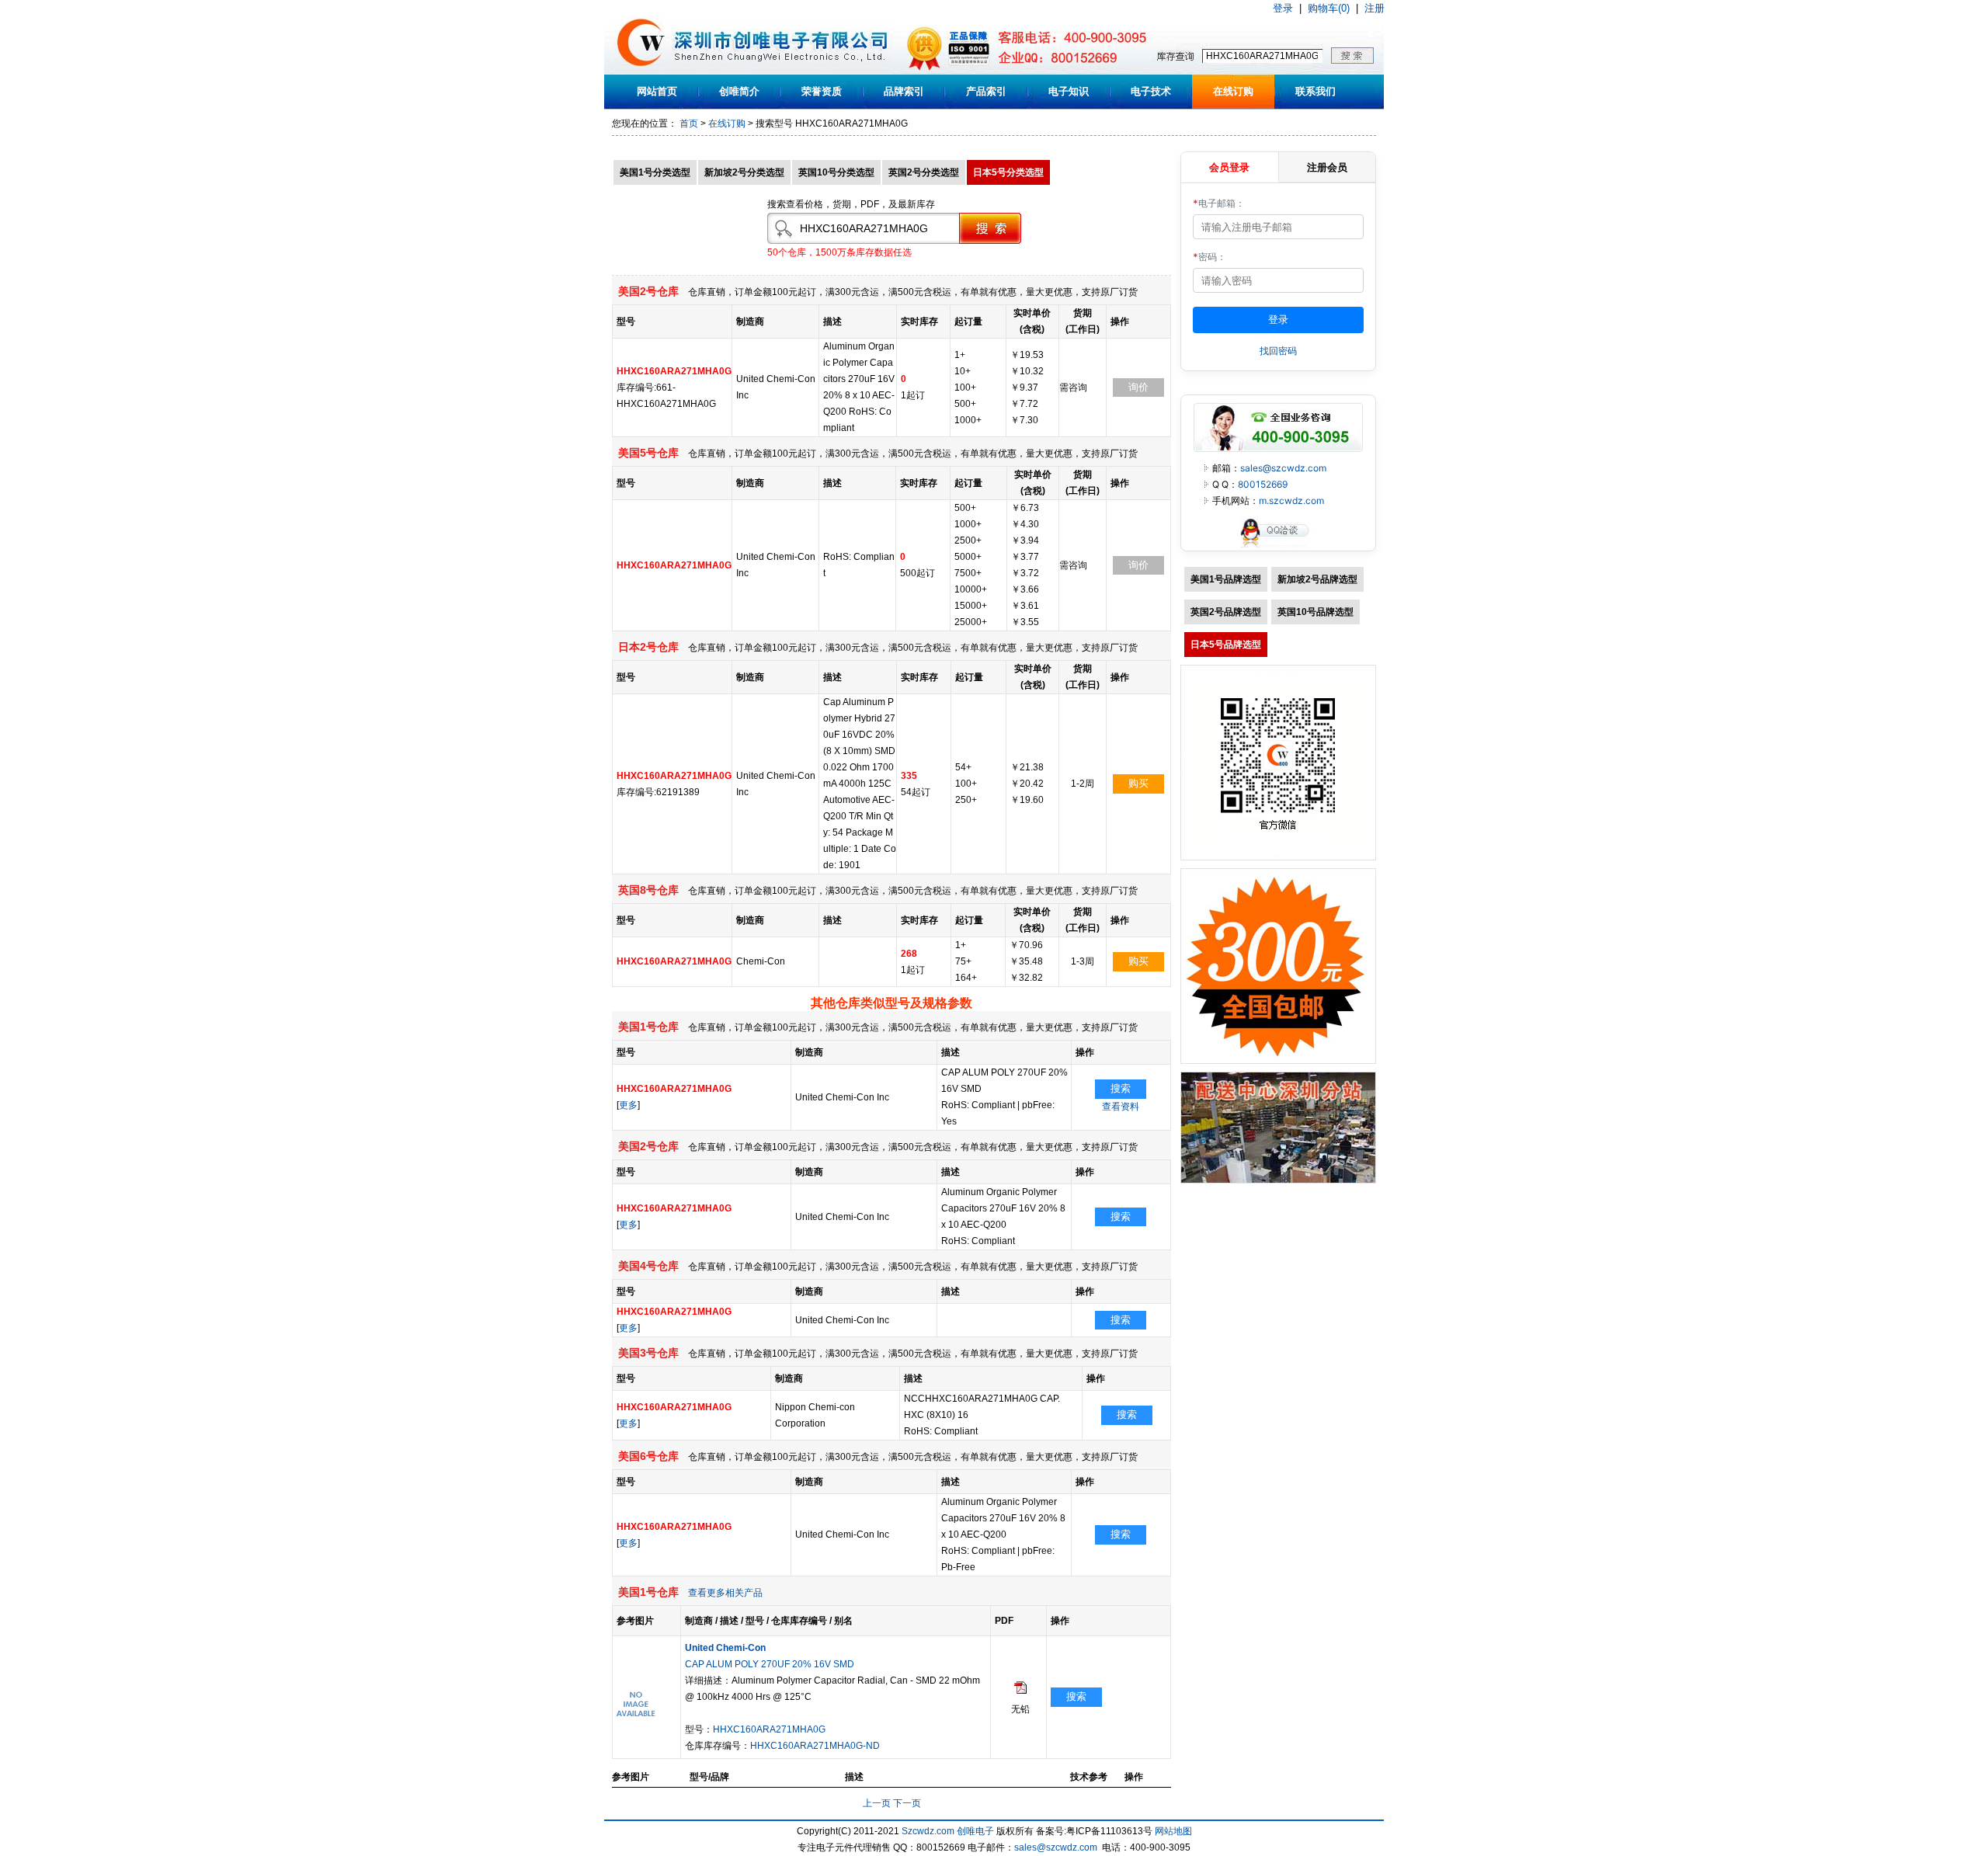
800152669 (1263, 484)
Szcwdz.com (928, 1831)
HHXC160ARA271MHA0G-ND (815, 1746)
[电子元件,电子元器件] (641, 71)
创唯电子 (975, 1831)
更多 (628, 1105)
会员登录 (1229, 167)
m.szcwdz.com (1291, 500)
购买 (1138, 783)
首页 (689, 123)
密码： (1209, 257)
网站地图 (1173, 1831)
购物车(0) (1329, 8)
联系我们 (1315, 91)
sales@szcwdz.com (1283, 468)
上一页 (877, 1803)
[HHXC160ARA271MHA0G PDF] (1020, 1691)
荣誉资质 (822, 91)
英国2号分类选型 (924, 172)
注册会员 (1327, 167)
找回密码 (1278, 351)
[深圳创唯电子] (1278, 1180)
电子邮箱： (1219, 203)
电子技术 (1151, 91)
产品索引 (986, 91)
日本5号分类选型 (1008, 172)
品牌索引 (904, 91)
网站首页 (657, 91)
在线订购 (1233, 91)
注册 (1375, 8)
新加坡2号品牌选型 (1317, 579)
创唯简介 (739, 91)
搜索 (1121, 1088)
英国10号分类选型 (836, 172)
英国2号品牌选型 (1226, 612)
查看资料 (1121, 1107)
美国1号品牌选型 (1226, 579)
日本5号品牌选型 (1226, 645)
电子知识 (1069, 91)
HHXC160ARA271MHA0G (769, 1729)
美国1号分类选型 (655, 172)
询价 (1138, 387)
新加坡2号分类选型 (744, 172)
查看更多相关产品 (725, 1593)
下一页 (907, 1803)
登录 (1283, 8)
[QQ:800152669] (1278, 547)
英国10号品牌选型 (1315, 612)
